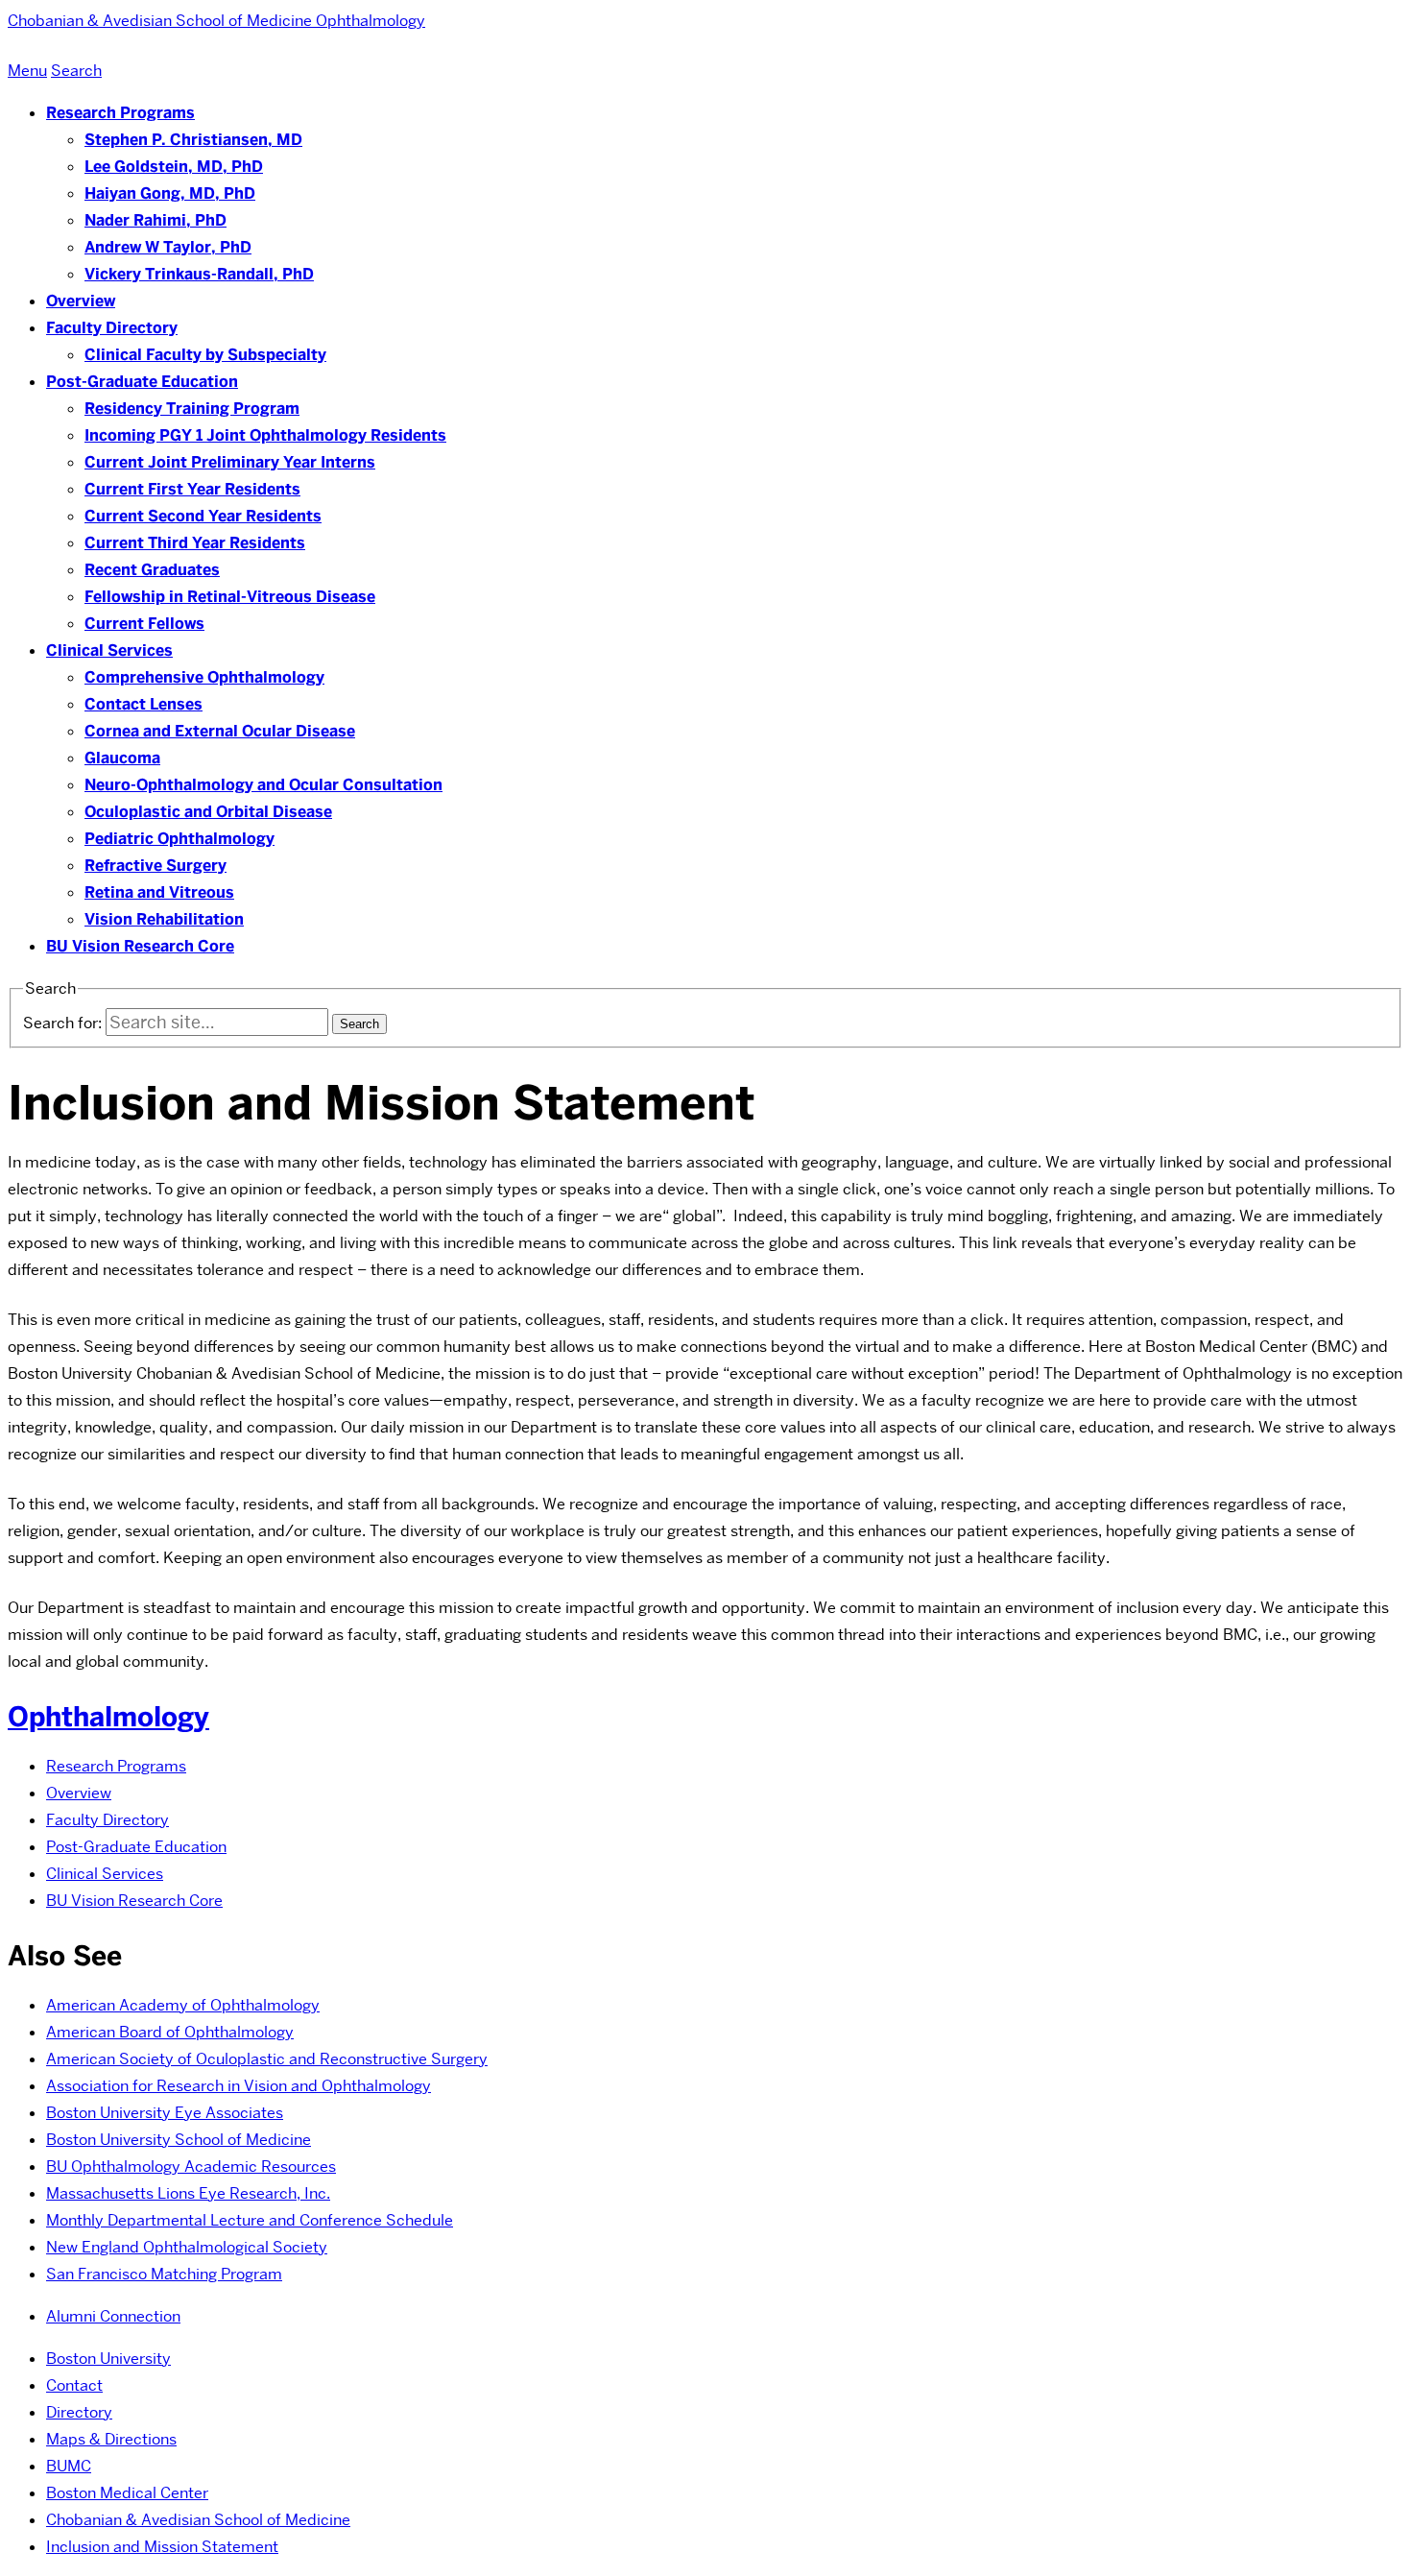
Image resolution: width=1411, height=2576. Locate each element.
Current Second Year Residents (203, 516)
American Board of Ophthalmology (170, 2032)
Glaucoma (122, 758)
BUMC (69, 2466)
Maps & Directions (111, 2439)
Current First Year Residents (192, 489)
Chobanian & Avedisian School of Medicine (198, 2520)
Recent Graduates (152, 570)
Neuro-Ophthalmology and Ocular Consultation (263, 785)
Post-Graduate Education (142, 382)
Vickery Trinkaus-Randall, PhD (199, 274)
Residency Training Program (192, 409)
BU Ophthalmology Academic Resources (191, 2167)
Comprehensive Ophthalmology (204, 677)
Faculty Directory (112, 328)
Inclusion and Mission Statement (162, 2547)
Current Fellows (144, 624)
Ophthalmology (108, 1717)
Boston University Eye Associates (165, 2113)
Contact (74, 2385)
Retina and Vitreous (159, 892)
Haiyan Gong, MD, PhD (170, 193)
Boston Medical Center (127, 2493)
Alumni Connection (113, 2316)
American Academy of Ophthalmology (183, 2005)
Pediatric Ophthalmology (179, 839)
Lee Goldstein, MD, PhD (174, 167)
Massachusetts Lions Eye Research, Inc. (188, 2193)
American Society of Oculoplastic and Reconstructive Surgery (267, 2059)
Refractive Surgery (155, 866)
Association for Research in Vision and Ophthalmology (239, 2086)
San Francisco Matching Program (164, 2274)
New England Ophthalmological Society (187, 2247)
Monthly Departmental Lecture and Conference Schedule (250, 2220)
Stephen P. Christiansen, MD (193, 140)
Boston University (108, 2359)
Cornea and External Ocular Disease (220, 731)
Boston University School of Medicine (179, 2140)
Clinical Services (109, 650)
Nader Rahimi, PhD (155, 220)
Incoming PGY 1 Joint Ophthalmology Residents (265, 435)
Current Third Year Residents (195, 543)
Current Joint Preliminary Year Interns (230, 462)
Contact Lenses (143, 704)
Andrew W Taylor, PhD (168, 247)
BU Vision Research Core (140, 946)
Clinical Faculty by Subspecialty (205, 355)
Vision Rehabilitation (164, 919)
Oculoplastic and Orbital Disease (208, 812)
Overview (81, 301)
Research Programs (120, 113)
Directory (79, 2412)
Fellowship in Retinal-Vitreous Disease (230, 597)
